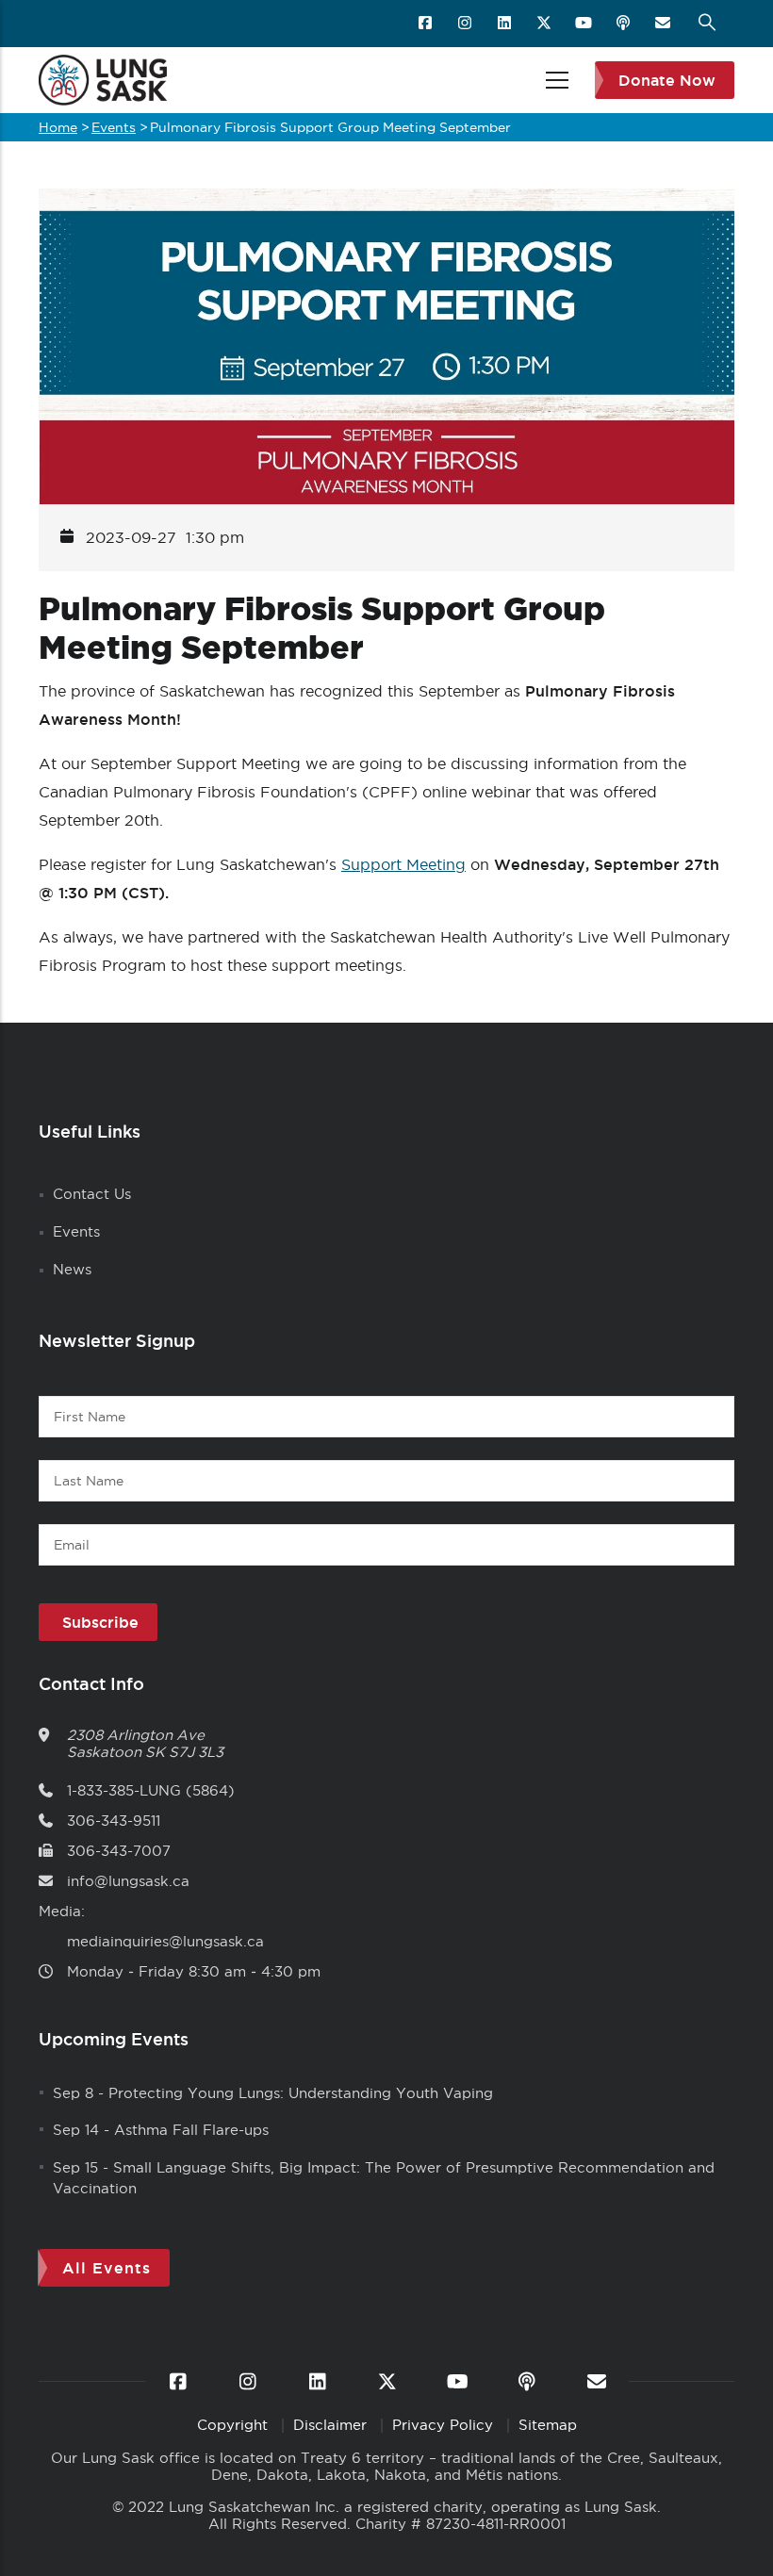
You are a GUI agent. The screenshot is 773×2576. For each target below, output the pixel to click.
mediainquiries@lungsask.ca (165, 1941)
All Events (107, 2268)
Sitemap (548, 2425)
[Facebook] (427, 24)
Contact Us (92, 1194)
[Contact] (664, 24)
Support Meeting (403, 864)
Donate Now (667, 80)
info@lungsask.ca (128, 1881)
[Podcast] (625, 24)
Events (114, 127)
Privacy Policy (445, 2425)
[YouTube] (585, 24)
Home (58, 127)
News (72, 1269)
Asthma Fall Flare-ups (191, 2130)
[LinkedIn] (506, 24)
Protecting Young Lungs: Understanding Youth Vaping (301, 2093)
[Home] (103, 80)
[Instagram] (466, 24)
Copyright (235, 2425)
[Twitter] (545, 24)
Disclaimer (332, 2425)
